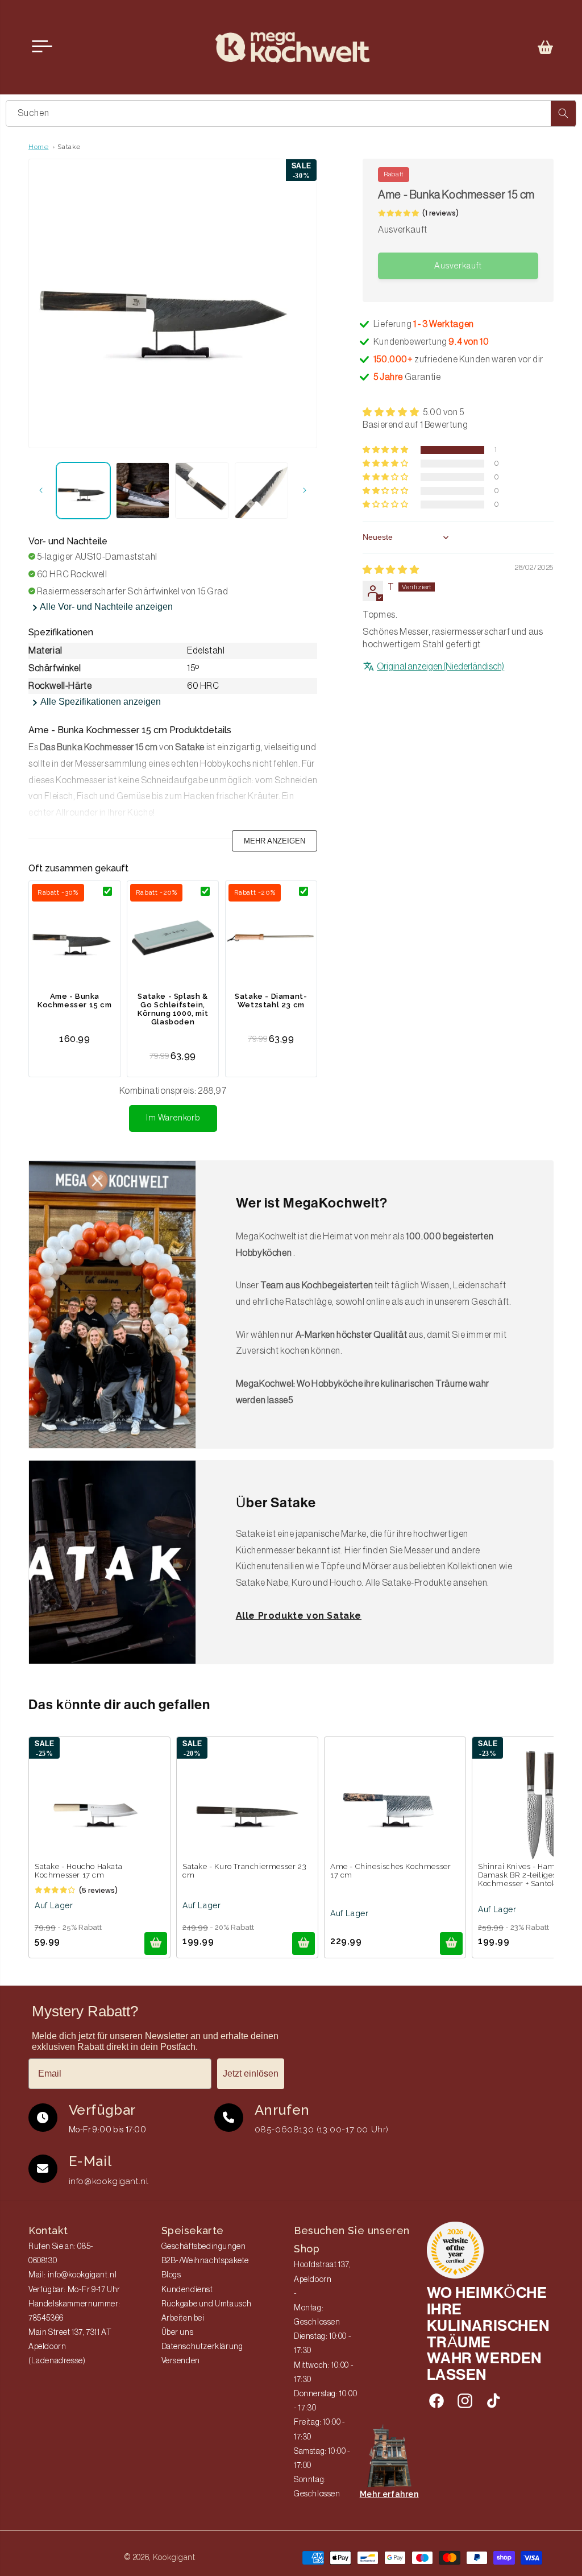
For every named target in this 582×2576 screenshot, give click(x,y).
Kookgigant (174, 2557)
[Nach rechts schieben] (305, 490)
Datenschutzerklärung (202, 2347)
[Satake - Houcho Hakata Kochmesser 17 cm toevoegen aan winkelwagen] (156, 1944)
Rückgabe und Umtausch (207, 2304)
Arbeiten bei (183, 2318)
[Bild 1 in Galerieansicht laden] (83, 491)
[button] (546, 47)
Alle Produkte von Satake (299, 1616)
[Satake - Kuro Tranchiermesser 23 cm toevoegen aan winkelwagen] (304, 1944)
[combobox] (291, 113)
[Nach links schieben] (41, 490)
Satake (69, 147)
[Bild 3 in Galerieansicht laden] (202, 491)
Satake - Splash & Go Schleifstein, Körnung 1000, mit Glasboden (173, 1009)
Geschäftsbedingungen (204, 2247)
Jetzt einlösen (251, 2073)
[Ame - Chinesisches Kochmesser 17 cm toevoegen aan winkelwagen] (451, 1944)
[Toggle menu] (42, 47)
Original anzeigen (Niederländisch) (440, 667)
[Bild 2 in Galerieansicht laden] (143, 491)
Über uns (178, 2333)
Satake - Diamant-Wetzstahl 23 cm (271, 1000)
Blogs (171, 2275)
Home (38, 147)
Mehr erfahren (389, 2494)
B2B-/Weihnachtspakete (205, 2261)
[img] (391, 570)
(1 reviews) (440, 213)
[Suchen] (563, 113)
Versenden (181, 2361)
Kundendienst (187, 2290)
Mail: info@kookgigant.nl (72, 2275)
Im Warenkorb (173, 1118)
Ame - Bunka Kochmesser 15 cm (75, 1000)
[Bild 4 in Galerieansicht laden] (262, 491)
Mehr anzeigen (275, 841)
